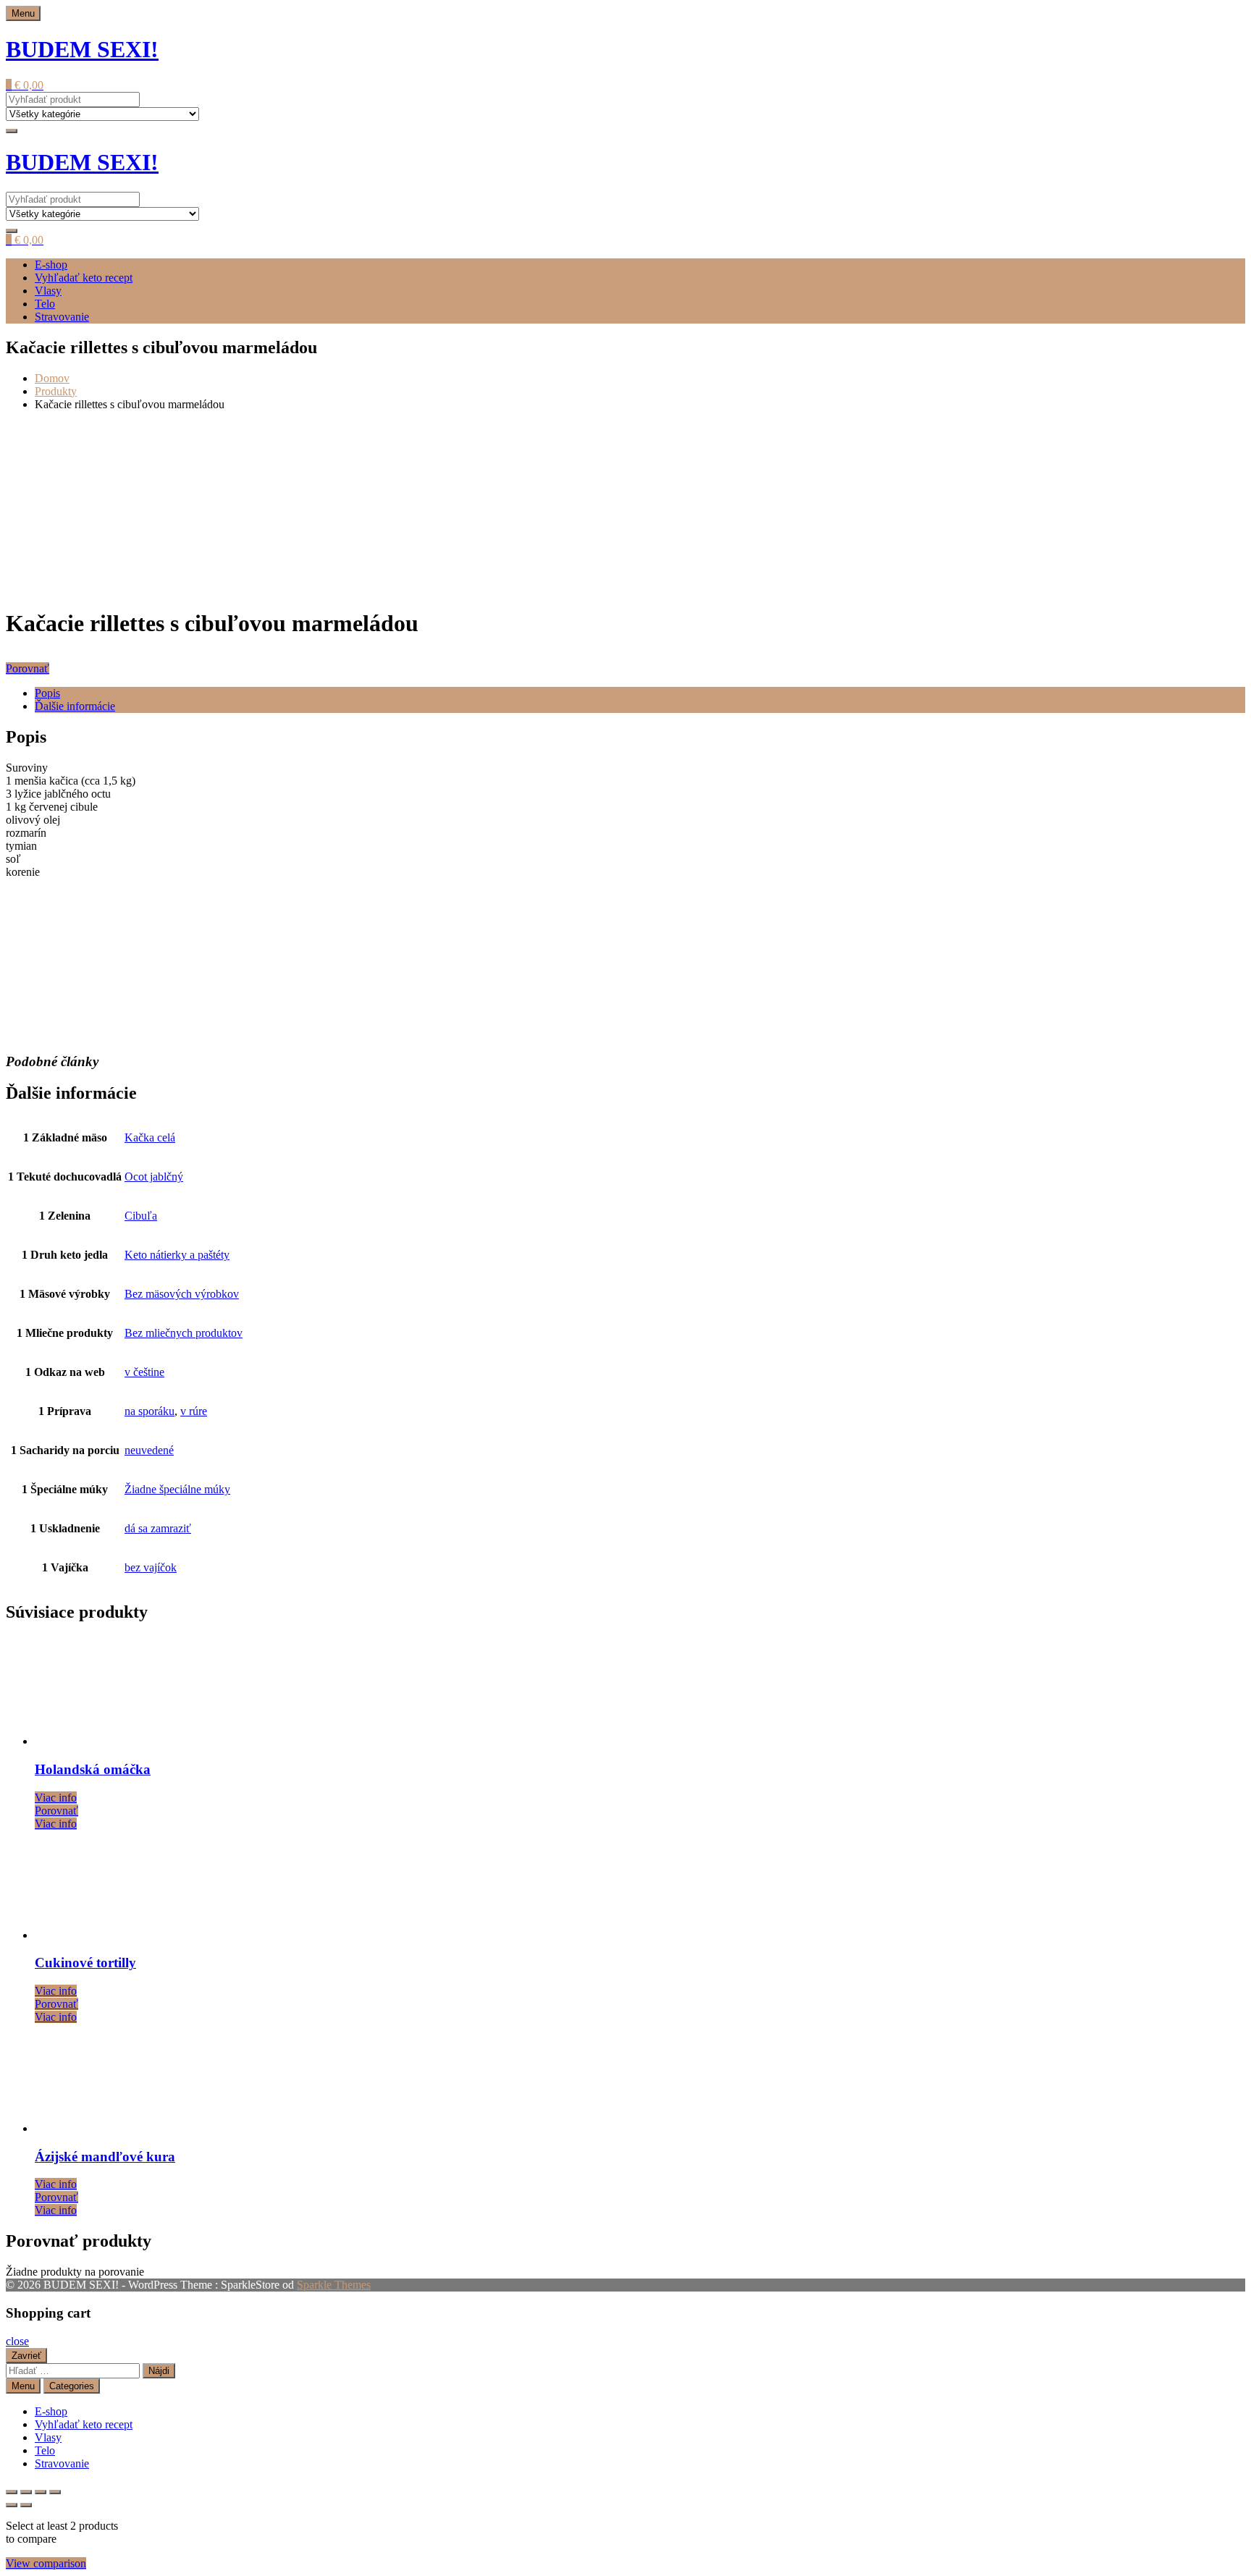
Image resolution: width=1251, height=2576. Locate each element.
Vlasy (48, 291)
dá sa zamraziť (158, 1528)
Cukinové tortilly (85, 1963)
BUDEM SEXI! (82, 49)
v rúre (194, 1411)
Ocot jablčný (154, 1177)
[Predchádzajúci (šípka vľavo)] (12, 2505)
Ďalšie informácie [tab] (75, 706)
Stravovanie (62, 317)
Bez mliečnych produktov (184, 1333)
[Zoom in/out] (12, 2492)
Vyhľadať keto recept (84, 278)
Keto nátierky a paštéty (177, 1255)
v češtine (144, 1372)
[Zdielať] (41, 2492)
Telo (45, 304)
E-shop (51, 265)
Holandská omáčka (93, 1769)
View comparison (46, 2563)
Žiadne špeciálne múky (177, 1489)
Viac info (56, 1798)
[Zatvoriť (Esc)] (55, 2492)
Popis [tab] (47, 693)
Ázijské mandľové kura (105, 2157)
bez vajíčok (151, 1567)
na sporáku (149, 1411)
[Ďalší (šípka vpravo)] (26, 2505)
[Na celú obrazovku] (26, 2492)
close (17, 2341)
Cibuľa (141, 1216)
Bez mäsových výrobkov (182, 1294)
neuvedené (149, 1450)
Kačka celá (150, 1137)
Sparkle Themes (334, 2285)
